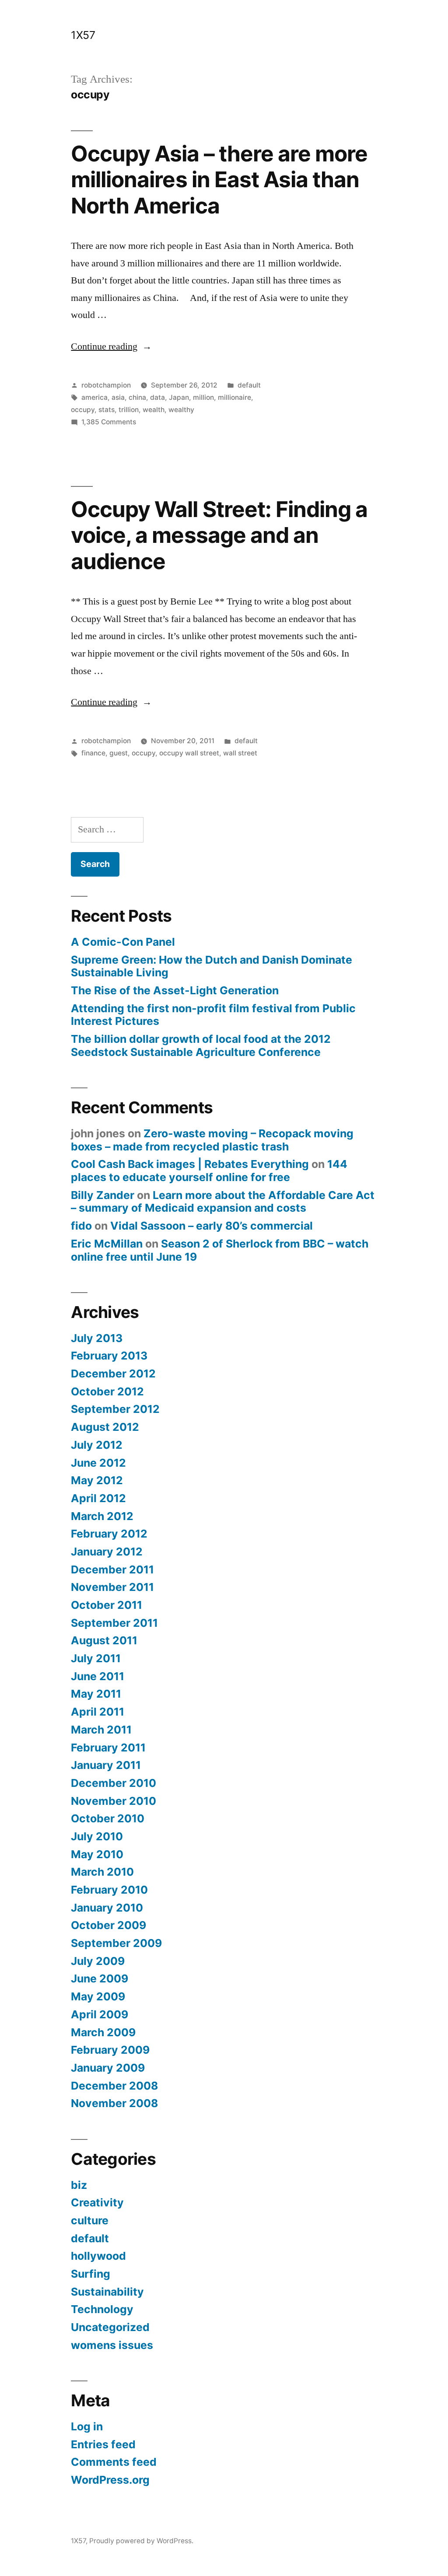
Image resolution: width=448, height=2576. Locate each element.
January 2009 (108, 2068)
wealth (154, 410)
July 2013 (97, 1338)
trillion (129, 410)
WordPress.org (110, 2480)
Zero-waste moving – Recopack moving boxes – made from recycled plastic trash (212, 1140)
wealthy (181, 410)
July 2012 (97, 1445)
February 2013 (109, 1356)
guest (119, 753)
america (94, 397)
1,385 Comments (109, 422)
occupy (83, 410)
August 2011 (104, 1640)
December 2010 (114, 1783)
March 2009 (103, 2032)
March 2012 (102, 1516)
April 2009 (100, 2014)
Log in (87, 2426)
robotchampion (106, 385)
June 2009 (100, 1978)
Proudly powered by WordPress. (141, 2541)
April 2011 (98, 1712)
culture (90, 2220)
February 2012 (109, 1534)
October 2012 (107, 1391)
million (203, 397)
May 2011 (96, 1694)
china (137, 397)
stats (107, 410)
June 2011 (98, 1676)
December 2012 (113, 1374)
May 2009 (98, 1996)
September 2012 (115, 1409)
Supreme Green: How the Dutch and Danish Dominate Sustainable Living (212, 966)
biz (79, 2185)
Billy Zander (103, 1195)
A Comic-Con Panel (123, 942)
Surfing (91, 2274)
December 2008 (114, 2086)
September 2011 (114, 1623)
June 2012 (98, 1463)
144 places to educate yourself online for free (209, 1171)
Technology (102, 2309)
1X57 (83, 35)
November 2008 (114, 2103)
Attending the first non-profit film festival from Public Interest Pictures (213, 1015)
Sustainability (107, 2292)
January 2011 (106, 1765)
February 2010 (109, 1890)
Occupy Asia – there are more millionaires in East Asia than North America (219, 180)
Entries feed (103, 2444)
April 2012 (98, 1498)
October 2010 (108, 1818)
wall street (240, 753)
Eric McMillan (107, 1244)
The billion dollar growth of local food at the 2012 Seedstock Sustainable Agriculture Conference (201, 1045)
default (249, 385)
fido (81, 1226)
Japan (179, 397)
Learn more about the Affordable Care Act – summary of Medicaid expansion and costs (223, 1202)
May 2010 (97, 1854)
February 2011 (108, 1748)
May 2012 (97, 1480)
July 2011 (96, 1658)
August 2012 (105, 1427)
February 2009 (110, 2050)
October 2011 (107, 1605)
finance (93, 753)
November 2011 (112, 1587)
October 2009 (108, 1925)
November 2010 (114, 1801)
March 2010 (102, 1872)
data (157, 397)
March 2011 (101, 1730)
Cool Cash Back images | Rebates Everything (190, 1164)
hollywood (98, 2256)
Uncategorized (110, 2327)
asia (118, 397)
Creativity (97, 2202)
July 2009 (98, 1961)
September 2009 (116, 1943)
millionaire (234, 397)
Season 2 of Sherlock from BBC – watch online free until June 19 (220, 1250)
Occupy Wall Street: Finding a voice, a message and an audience (219, 535)
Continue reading (111, 346)
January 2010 (107, 1908)
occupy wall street (189, 753)
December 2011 (112, 1569)
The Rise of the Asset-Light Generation (175, 990)
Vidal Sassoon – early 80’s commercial (212, 1226)
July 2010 (97, 1836)
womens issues (112, 2345)
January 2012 (107, 1552)
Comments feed (114, 2462)
